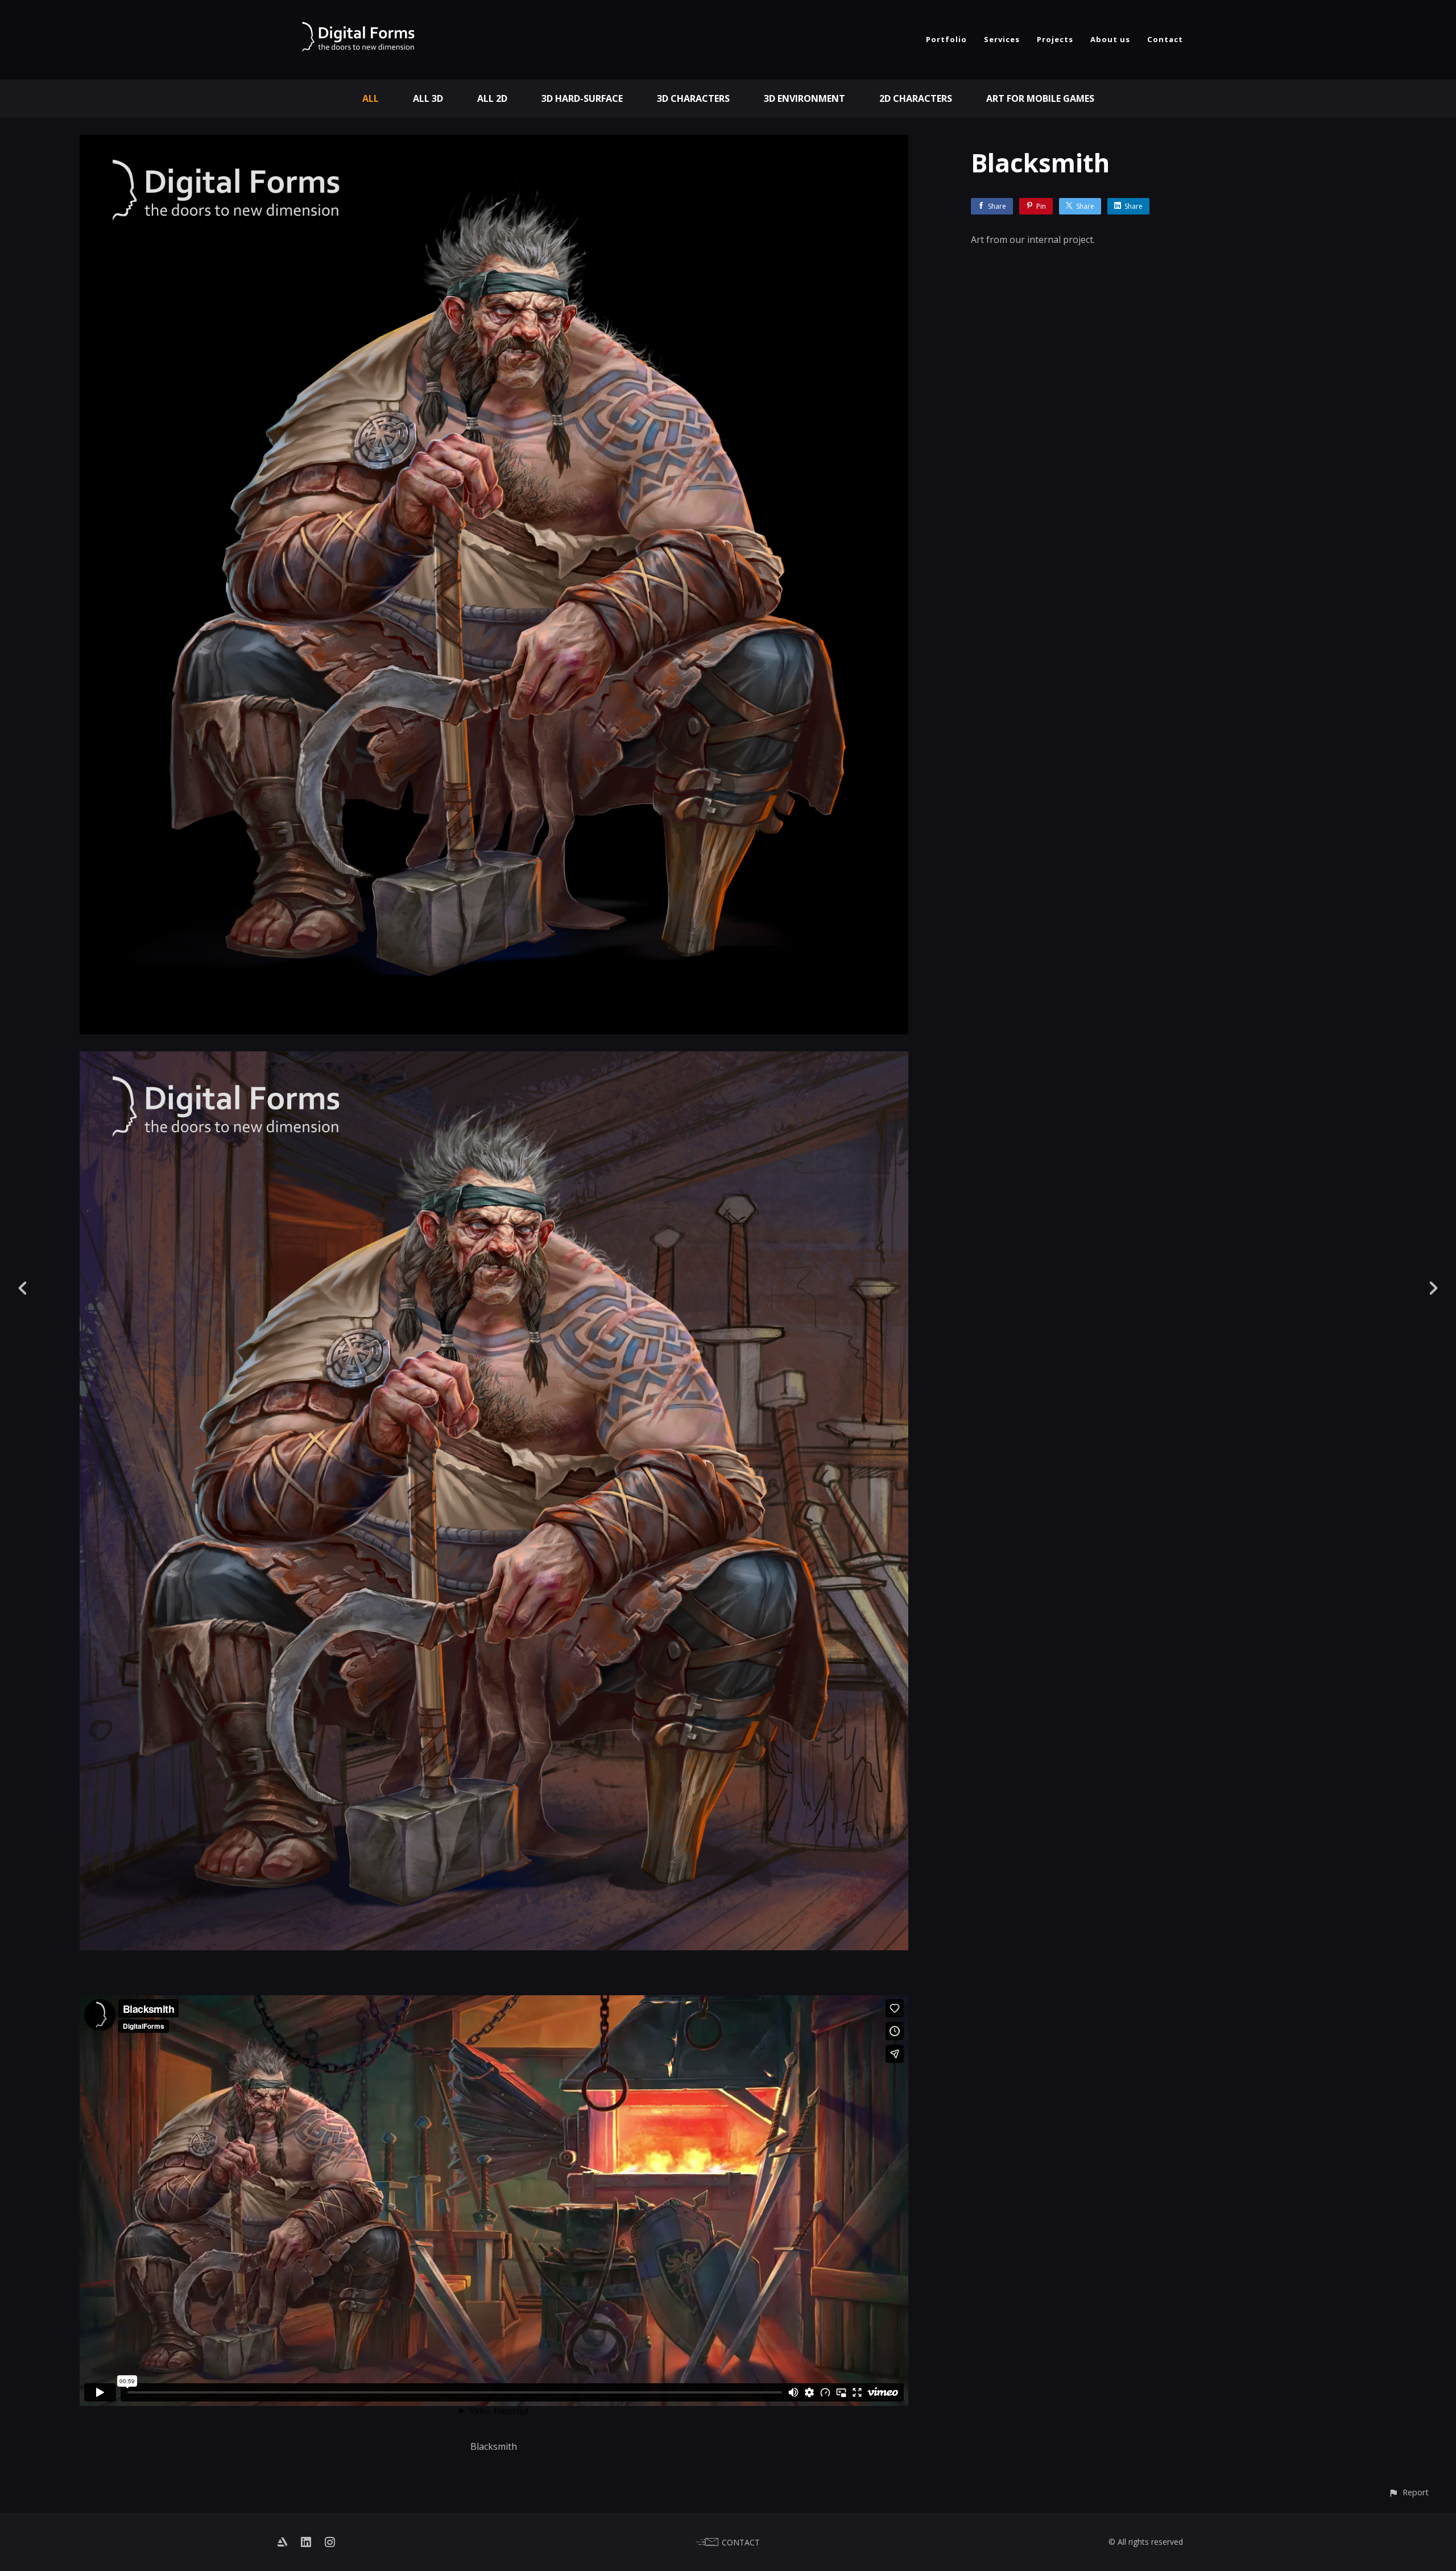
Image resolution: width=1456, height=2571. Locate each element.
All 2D (492, 98)
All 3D (428, 98)
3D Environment (804, 98)
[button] (1409, 2492)
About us (1110, 39)
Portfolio (946, 39)
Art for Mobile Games (1040, 98)
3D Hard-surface (582, 98)
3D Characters (693, 98)
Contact (1165, 39)
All (371, 98)
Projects (1055, 39)
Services (1002, 39)
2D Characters (916, 98)
